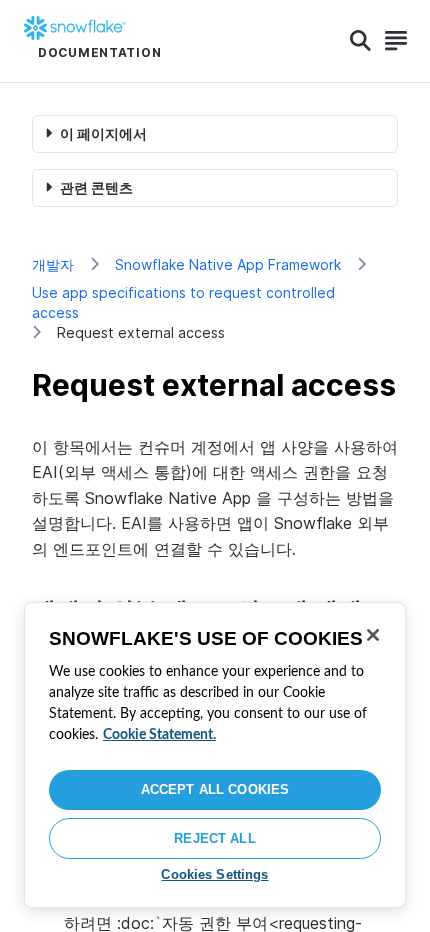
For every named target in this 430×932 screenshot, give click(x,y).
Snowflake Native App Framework (228, 264)
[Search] (360, 41)
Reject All (214, 838)
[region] (215, 755)
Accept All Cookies (215, 789)
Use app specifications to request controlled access (183, 302)
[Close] (373, 635)
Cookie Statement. (159, 735)
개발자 (53, 264)
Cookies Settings (214, 874)
